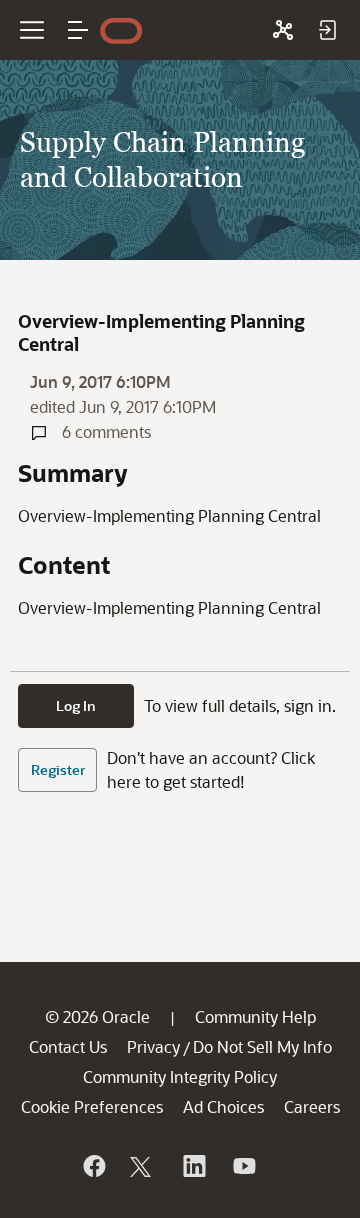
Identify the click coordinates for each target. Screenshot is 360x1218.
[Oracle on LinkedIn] (193, 1166)
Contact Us (68, 1046)
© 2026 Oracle (97, 1016)
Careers (312, 1106)
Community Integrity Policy (180, 1076)
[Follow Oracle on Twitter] (143, 1166)
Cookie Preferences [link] (92, 1106)
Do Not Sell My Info (262, 1046)
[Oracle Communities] (283, 30)
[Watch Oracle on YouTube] (243, 1166)
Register (58, 769)
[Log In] (327, 30)
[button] (78, 30)
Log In (76, 705)
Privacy (153, 1046)
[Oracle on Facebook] (93, 1166)
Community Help (255, 1016)
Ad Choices (223, 1106)
